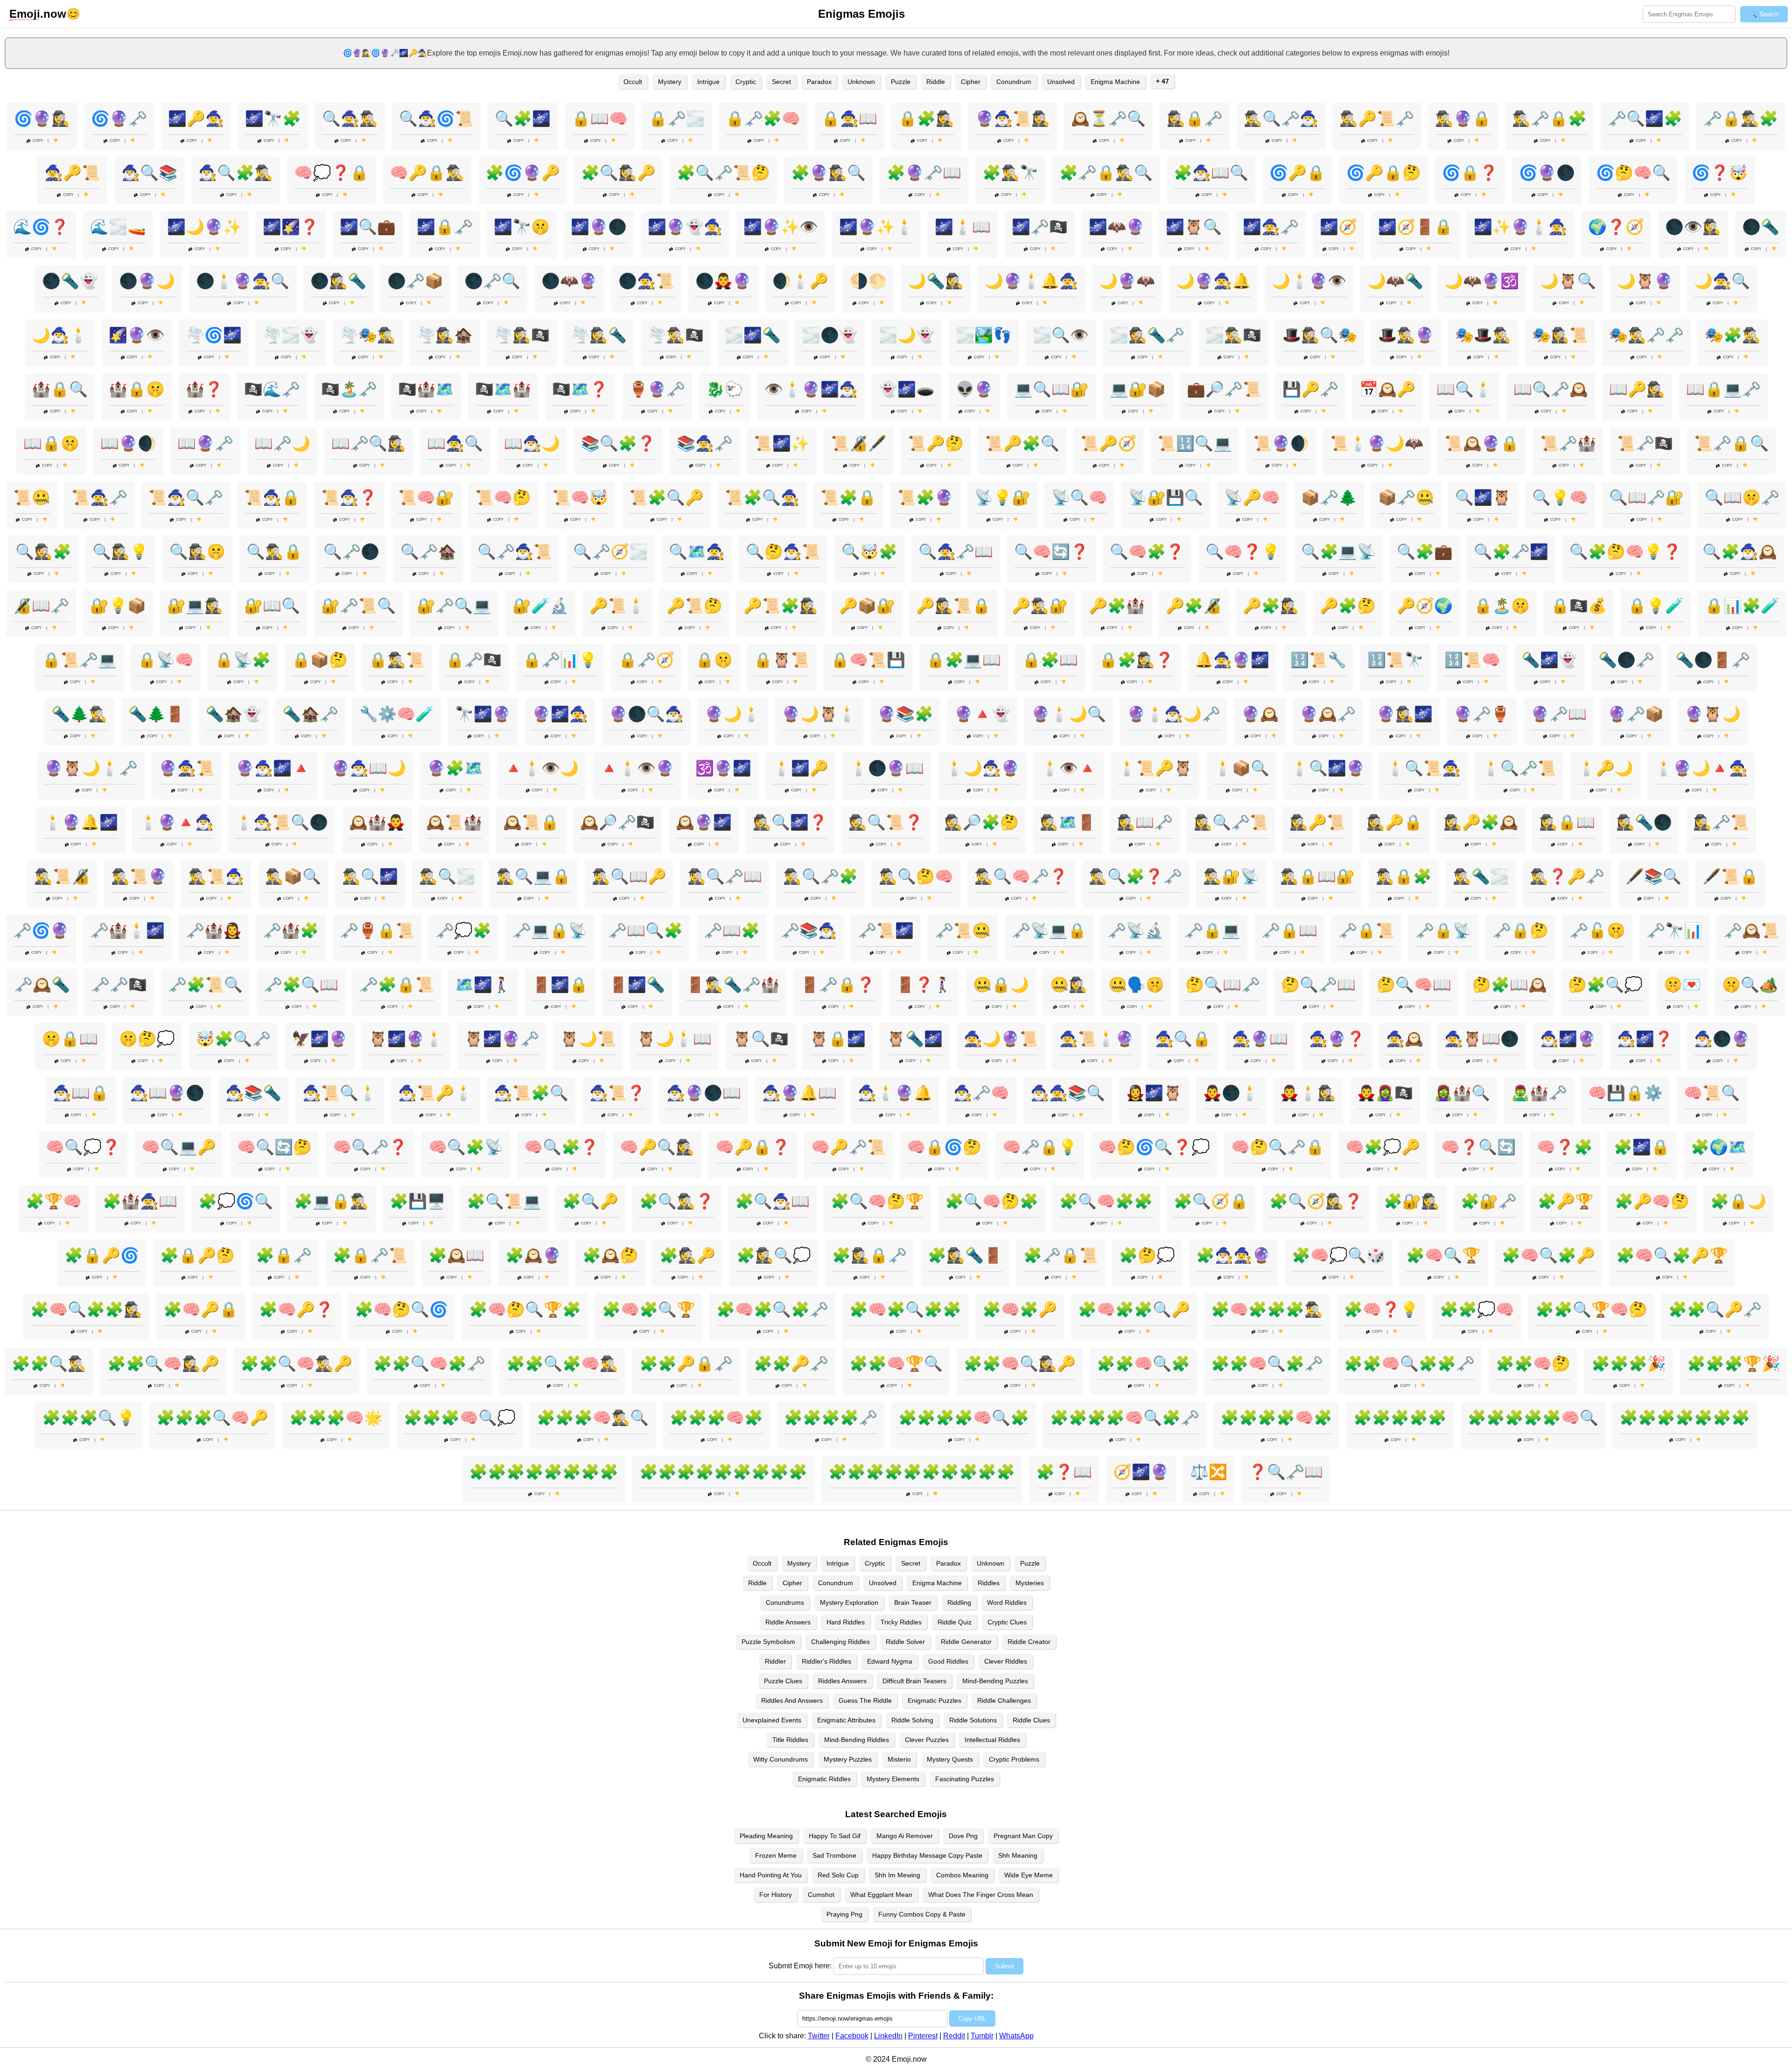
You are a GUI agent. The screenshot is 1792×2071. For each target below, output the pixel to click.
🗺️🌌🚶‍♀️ (483, 985)
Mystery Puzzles (848, 1759)
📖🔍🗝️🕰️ (1551, 389)
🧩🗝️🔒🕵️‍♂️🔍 (1106, 173)
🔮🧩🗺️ (455, 768)
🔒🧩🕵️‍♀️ (926, 119)
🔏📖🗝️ (41, 606)
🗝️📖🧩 (732, 931)
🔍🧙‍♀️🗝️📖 (956, 552)
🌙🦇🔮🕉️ (1482, 281)
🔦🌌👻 (1549, 660)
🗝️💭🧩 (463, 931)
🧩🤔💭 (1147, 1255)
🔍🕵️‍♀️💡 (120, 552)
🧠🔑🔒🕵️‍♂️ (427, 173)
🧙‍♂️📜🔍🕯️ (340, 1093)
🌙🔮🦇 (1127, 281)
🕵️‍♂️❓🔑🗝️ (1567, 876)
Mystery (670, 82)
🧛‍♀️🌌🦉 (1154, 1093)
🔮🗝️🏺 (1482, 714)
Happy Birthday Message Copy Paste (927, 1855)
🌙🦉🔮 (1645, 281)
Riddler (775, 1661)
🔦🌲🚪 (156, 714)
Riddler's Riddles (826, 1661)
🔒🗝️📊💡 (560, 660)
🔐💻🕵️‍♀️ (195, 606)
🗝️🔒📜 (1366, 931)
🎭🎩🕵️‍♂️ (1483, 335)
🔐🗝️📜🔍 (358, 606)
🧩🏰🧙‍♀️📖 (140, 1201)
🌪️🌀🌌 (214, 335)
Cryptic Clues (1007, 1622)
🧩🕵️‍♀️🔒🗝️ (869, 1255)
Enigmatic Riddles (824, 1779)
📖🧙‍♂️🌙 (532, 443)
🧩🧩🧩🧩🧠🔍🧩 (964, 1418)
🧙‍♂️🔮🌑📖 (704, 1093)
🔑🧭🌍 (1425, 606)
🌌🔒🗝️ (445, 227)
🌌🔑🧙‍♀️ (196, 119)
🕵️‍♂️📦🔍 (293, 876)
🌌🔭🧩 (273, 119)
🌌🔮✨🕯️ (876, 227)
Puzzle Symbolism (768, 1642)
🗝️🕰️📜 (1751, 931)
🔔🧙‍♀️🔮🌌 (1232, 660)
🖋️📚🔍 (1653, 876)
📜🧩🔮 (925, 497)
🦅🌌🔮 (320, 1039)
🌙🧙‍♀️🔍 (1722, 281)
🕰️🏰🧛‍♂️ (377, 822)
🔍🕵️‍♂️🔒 (274, 552)
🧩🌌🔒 (1642, 1147)
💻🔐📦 (1138, 389)
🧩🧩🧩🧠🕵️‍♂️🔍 (593, 1418)
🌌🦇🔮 (1117, 227)
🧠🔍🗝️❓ (370, 1147)
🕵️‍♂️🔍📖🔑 (629, 876)
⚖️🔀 (1209, 1472)
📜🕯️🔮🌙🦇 (1377, 443)
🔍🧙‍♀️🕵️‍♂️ (350, 119)
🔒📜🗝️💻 (79, 660)
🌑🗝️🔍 (492, 281)
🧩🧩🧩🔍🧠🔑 (212, 1418)
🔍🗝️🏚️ (428, 552)
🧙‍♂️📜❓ (617, 1093)
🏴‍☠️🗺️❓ (580, 389)
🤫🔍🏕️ (1750, 985)
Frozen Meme (776, 1855)
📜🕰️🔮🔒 (1482, 443)
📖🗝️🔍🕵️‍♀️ (369, 443)
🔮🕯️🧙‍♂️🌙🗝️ (1174, 714)
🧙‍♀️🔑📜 (72, 173)
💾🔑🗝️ (1310, 389)
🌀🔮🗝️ (119, 119)
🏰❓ (204, 389)
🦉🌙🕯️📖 (674, 1039)
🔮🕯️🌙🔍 (1069, 714)
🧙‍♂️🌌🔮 (1568, 1039)
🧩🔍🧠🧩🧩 (1106, 1201)
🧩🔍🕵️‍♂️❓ (677, 1201)
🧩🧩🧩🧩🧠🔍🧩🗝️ (1125, 1418)
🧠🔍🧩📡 (466, 1147)
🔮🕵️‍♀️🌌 (1405, 714)
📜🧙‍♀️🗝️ (99, 497)
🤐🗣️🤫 (1136, 985)
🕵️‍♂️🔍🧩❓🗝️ (1135, 876)
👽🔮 (974, 389)
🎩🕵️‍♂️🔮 (1406, 335)
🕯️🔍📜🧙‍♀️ (1423, 768)
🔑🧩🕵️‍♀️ (1271, 606)
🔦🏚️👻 (233, 714)
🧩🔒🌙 (1738, 1201)
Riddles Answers (842, 1681)
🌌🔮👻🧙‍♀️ (685, 227)
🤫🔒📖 (70, 1039)
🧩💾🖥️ (418, 1201)
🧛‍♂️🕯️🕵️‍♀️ (1308, 1093)
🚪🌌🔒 (560, 985)
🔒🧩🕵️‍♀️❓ (1136, 660)
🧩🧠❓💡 (1381, 1309)
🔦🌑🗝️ (1626, 660)
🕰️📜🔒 (531, 822)
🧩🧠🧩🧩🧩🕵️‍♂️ (1267, 1309)
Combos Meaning (962, 1875)
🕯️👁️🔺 (1069, 768)
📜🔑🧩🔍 (1022, 443)
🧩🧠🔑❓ (296, 1309)
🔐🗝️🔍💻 (454, 606)
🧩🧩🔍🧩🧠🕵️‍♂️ (562, 1364)
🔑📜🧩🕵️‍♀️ (781, 606)
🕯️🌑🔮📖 (887, 768)
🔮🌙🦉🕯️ (819, 714)
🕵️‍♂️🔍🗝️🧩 (820, 876)
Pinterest (923, 2036)
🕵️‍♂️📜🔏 (62, 876)
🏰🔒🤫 (137, 389)
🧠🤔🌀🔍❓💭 (1154, 1147)
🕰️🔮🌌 (704, 822)
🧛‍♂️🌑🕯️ (1231, 1093)
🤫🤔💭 (147, 1039)
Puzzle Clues (783, 1681)
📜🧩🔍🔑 (666, 497)
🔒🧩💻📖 (964, 660)
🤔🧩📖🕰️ (1510, 985)
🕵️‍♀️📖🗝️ (1145, 822)
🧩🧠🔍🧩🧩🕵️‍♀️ (86, 1309)
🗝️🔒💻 (1212, 931)
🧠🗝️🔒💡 (1040, 1147)
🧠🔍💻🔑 (179, 1147)
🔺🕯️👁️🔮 (637, 768)
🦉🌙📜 (588, 1039)
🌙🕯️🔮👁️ (1309, 281)
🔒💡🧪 (1656, 606)
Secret (781, 82)
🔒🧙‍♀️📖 (849, 119)
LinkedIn (888, 2036)
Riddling (959, 1602)
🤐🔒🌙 (1001, 985)
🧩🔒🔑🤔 (197, 1255)
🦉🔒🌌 (838, 1039)
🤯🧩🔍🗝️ (233, 1039)
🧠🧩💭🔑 (1383, 1147)
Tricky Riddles (901, 1622)
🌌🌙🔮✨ (204, 227)
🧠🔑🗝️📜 (848, 1147)
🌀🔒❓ (1470, 173)
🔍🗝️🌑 (351, 552)
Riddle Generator (966, 1642)
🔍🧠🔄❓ (1051, 552)
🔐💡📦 (118, 606)
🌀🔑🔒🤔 (1384, 173)
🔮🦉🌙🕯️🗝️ (91, 768)
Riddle (936, 82)
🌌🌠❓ (291, 227)
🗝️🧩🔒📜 (397, 985)
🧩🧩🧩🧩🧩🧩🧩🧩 (544, 1472)
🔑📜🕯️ (617, 606)
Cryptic (746, 82)
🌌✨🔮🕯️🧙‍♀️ (1520, 227)
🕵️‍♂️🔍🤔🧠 (916, 876)
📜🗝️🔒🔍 (1731, 443)
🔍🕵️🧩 (43, 552)
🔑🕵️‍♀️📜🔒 (953, 606)
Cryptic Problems (1014, 1759)
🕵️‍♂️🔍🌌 (370, 876)
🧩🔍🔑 (590, 1201)
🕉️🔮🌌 (723, 768)
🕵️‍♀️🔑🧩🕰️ (1481, 822)
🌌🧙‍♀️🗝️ (1271, 227)
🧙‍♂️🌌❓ (1645, 1039)
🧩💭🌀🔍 (236, 1201)
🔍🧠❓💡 (1243, 552)
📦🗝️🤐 (1406, 497)
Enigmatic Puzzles (934, 1700)
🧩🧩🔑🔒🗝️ (686, 1364)
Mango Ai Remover (905, 1836)
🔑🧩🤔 (1348, 606)
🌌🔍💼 (368, 227)
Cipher (971, 82)
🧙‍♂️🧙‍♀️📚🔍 (1068, 1093)
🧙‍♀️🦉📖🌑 (1482, 1039)
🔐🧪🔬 (540, 606)
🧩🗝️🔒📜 (1061, 1255)
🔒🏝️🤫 (1502, 606)
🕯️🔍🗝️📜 (1519, 768)
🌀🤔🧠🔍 (1633, 173)
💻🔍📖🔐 (1051, 389)
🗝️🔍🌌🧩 (1645, 119)
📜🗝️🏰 (1568, 443)
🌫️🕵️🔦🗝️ (1147, 335)
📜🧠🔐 (426, 497)
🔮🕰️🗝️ (1328, 714)
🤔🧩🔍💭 (1605, 985)
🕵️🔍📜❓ (886, 822)
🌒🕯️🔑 (800, 281)
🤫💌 (1682, 985)
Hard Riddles (846, 1622)
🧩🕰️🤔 (610, 1255)
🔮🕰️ (1260, 714)
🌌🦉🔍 (1194, 227)
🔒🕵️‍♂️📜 (397, 660)
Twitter (819, 2036)
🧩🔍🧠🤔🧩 (992, 1201)
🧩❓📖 (1064, 1472)
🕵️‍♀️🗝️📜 (1721, 822)
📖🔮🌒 (128, 443)
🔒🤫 (714, 660)
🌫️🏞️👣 (984, 335)
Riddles (989, 1583)
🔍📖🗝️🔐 (1646, 497)
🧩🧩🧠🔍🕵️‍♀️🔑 (1020, 1364)
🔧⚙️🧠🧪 (397, 714)
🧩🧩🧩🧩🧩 (1400, 1418)
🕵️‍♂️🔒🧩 (1404, 876)
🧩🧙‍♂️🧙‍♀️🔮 (1233, 1255)
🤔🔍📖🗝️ (1223, 985)
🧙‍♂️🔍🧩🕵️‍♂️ (236, 173)
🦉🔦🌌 (915, 1039)
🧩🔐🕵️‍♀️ (1412, 1201)
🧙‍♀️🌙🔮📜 (1001, 1039)
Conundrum (1014, 82)
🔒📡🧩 (243, 660)
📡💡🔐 (1002, 497)
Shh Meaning (1018, 1855)
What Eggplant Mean (881, 1895)
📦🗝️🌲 (1329, 497)
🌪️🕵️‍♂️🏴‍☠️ (676, 335)
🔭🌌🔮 (483, 714)
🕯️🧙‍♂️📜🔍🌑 (281, 822)
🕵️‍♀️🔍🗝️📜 (1231, 822)
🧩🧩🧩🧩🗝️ (831, 1418)
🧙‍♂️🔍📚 (149, 173)
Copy (38, 141)
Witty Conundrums (780, 1759)
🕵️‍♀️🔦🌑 (1644, 822)
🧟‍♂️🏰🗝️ (1539, 1093)
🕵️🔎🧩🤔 (981, 822)
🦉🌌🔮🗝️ (502, 1039)
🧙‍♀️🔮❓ (1337, 1039)
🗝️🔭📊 (1674, 931)
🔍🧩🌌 (523, 119)
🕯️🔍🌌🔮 (1328, 768)
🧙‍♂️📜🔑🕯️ (435, 1093)
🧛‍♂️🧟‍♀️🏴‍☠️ (1385, 1093)
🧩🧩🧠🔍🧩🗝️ (1267, 1364)
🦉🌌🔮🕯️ (406, 1039)
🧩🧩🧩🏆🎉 (1734, 1364)
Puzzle (901, 82)
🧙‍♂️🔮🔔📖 (799, 1093)
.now (38, 14)
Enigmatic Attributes (846, 1720)
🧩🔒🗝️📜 (370, 1255)
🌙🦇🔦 (1395, 281)
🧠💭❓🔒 (331, 173)
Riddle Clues (1031, 1720)
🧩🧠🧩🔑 (1020, 1309)
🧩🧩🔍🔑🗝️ (1715, 1309)
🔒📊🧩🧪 (1742, 606)
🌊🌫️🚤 (118, 227)
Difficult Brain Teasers (914, 1681)
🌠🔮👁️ (137, 335)
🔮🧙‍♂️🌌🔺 (273, 768)
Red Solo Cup (838, 1875)
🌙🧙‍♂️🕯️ (60, 335)
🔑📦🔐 (867, 606)
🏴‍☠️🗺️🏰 (503, 389)
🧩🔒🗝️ (284, 1255)
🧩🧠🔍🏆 (1443, 1255)
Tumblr (982, 2036)
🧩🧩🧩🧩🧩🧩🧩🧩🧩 (723, 1472)
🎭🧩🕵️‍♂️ (1733, 335)
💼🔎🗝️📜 (1224, 389)
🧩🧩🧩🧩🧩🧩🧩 (1685, 1418)
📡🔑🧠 (1252, 497)
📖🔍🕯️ (1464, 389)
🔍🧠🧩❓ (1147, 552)
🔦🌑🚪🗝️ (1713, 660)
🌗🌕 (868, 281)
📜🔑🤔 (936, 443)
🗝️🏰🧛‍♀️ (214, 931)
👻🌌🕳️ (907, 389)
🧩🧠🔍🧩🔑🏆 (1672, 1255)
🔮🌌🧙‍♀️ (560, 714)
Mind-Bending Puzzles (995, 1681)
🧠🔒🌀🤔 (944, 1147)
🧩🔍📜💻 (504, 1201)
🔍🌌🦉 (1483, 497)
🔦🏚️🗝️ (310, 714)
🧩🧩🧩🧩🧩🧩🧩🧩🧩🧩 (922, 1472)
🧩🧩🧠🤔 (1533, 1364)
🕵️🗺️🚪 (1068, 822)
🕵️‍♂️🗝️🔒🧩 (1549, 119)
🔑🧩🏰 (1117, 606)
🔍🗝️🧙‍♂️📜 (515, 552)
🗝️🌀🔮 (41, 931)
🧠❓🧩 (1565, 1147)
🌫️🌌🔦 (753, 335)
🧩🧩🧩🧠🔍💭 (460, 1418)
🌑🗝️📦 (415, 281)
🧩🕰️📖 (456, 1255)
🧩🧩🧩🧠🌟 (336, 1418)
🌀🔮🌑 (1547, 173)
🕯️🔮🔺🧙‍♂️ (176, 822)
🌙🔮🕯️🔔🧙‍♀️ (1031, 281)
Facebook (852, 2036)
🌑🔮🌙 (147, 281)
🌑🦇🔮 (569, 281)
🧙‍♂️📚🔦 (253, 1093)
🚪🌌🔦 (637, 985)
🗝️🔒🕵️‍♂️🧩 (1741, 119)
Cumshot (821, 1895)
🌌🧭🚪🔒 (1415, 227)
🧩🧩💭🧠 (1477, 1309)
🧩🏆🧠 (54, 1201)
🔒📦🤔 (320, 660)
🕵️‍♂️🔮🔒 (1463, 119)
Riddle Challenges (1004, 1700)
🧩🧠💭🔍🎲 (1338, 1255)
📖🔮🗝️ (205, 443)
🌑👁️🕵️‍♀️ (1693, 227)
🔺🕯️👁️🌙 (541, 768)
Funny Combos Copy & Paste (922, 1914)
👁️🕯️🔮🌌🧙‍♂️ (811, 389)
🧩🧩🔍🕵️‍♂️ (49, 1364)
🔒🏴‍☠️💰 (1579, 606)
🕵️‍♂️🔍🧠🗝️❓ (1021, 876)
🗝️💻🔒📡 (550, 931)
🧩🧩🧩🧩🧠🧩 (1276, 1418)
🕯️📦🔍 (1241, 768)
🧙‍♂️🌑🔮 (1722, 1039)
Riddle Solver (905, 1642)
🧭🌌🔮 (1141, 1472)
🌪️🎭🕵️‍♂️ (368, 335)
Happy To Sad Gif (835, 1836)
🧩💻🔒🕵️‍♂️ (331, 1201)
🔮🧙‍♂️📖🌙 (369, 768)
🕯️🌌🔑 (800, 768)
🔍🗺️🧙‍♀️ (697, 552)
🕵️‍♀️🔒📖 (1567, 822)
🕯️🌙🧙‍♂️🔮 (982, 768)
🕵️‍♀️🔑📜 (1317, 822)
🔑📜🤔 (694, 606)
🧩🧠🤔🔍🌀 (401, 1309)
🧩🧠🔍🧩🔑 (1548, 1255)
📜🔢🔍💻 (1195, 443)
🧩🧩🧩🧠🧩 (716, 1418)
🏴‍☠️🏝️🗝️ (349, 389)
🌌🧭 (1338, 227)
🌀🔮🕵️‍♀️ (42, 119)
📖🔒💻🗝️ (1723, 389)
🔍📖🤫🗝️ (1742, 497)
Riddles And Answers (792, 1700)
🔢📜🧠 (1472, 660)
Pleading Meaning (766, 1836)
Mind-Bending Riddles (857, 1740)
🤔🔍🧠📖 (1414, 985)
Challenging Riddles (840, 1642)
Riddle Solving (912, 1720)
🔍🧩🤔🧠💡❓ (1625, 552)
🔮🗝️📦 (1636, 714)
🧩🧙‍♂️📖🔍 (1211, 173)
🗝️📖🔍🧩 (645, 931)
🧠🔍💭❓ (83, 1147)
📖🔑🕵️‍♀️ (1637, 389)
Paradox (819, 82)
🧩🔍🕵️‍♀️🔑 (618, 173)
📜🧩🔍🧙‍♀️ (762, 497)
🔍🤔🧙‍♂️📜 (783, 552)
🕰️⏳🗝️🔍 (1108, 119)
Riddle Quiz (955, 1622)
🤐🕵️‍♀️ (1069, 985)
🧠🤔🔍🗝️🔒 (1278, 1147)
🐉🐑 (725, 389)
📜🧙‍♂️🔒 (272, 497)
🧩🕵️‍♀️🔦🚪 (965, 1255)
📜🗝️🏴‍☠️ (1645, 443)
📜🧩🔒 (848, 497)
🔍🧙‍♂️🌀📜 (436, 119)
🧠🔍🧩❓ (561, 1147)
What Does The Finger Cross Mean (981, 1895)
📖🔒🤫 (51, 443)
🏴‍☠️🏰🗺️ (426, 389)
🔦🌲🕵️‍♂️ (79, 714)
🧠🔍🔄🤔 (274, 1147)
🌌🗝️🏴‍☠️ (1040, 227)
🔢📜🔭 (1395, 660)
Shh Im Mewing (897, 1875)
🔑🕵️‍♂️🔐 (1040, 606)
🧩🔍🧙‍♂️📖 (772, 1201)
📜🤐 (32, 497)
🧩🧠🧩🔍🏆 (649, 1309)
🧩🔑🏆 (1566, 1201)
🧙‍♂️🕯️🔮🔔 (895, 1093)
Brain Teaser (913, 1602)
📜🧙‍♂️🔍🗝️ (186, 497)
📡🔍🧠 (1079, 497)
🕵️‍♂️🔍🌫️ (447, 876)
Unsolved (1061, 82)
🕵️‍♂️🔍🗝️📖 (725, 876)
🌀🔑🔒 (1297, 173)
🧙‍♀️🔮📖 (1260, 1039)
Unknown (861, 82)
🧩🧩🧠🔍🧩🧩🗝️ (1409, 1364)
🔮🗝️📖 (1559, 714)
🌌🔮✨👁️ (781, 227)
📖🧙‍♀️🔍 (455, 443)
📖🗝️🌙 (282, 443)
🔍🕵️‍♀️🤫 (197, 552)
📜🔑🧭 (1108, 443)
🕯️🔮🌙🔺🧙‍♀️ (1701, 768)
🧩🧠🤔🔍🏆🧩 (525, 1309)
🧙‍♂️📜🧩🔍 (531, 1093)
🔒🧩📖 (1050, 660)
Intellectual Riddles (992, 1740)
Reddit (954, 2036)
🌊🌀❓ (41, 227)
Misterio (899, 1759)
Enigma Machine (1115, 82)
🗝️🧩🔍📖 (301, 985)
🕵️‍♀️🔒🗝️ (1195, 119)
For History (776, 1895)
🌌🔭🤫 (522, 227)
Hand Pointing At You (771, 1875)
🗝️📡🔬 (1135, 931)
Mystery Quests (950, 1759)
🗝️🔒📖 (1289, 931)
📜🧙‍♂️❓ (349, 497)
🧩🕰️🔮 (533, 1255)
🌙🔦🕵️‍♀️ (936, 281)
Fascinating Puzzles (965, 1779)
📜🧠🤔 (503, 497)
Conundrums (785, 1602)
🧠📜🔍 (1712, 1093)
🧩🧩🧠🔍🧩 (1143, 1364)
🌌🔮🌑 (599, 227)
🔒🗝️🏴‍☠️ (474, 660)
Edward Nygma (890, 1661)
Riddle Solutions (973, 1720)
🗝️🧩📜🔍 (205, 985)
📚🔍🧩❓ (618, 443)
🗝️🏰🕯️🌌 (127, 931)
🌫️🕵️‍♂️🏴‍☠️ (1233, 335)
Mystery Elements (893, 1779)
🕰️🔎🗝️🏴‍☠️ (617, 822)
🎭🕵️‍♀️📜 (1560, 335)
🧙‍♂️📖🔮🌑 (167, 1093)
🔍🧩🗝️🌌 (1511, 552)
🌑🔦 (1761, 227)
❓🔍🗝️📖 (1286, 1472)
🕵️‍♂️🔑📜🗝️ (1377, 119)
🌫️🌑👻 (830, 335)
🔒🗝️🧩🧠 (763, 119)
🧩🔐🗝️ (1489, 1201)
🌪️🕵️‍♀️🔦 (599, 335)
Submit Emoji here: (800, 1966)
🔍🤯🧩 (869, 552)
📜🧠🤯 (580, 497)
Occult (633, 82)
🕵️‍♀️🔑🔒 (1394, 822)
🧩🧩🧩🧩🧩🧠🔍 (1533, 1418)
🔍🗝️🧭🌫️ (610, 552)
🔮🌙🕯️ (733, 714)
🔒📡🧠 (166, 660)
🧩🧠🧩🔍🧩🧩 (905, 1309)
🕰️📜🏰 (454, 822)
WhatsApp (1016, 2036)
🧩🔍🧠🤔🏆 (877, 1201)
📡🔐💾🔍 (1166, 497)
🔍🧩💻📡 (1338, 552)
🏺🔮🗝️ (657, 389)
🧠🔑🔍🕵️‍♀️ (657, 1147)
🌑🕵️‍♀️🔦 (338, 281)
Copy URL (972, 2019)
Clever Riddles (1006, 1661)
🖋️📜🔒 (1730, 876)
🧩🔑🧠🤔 (1652, 1201)
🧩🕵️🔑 (687, 1255)
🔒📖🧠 (600, 119)
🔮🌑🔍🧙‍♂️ (646, 714)
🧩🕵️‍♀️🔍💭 (774, 1255)
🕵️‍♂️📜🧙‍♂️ (216, 876)
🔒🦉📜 (782, 660)
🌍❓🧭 (1616, 227)
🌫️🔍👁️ (1061, 335)
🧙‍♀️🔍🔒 (1183, 1039)
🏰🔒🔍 (60, 389)
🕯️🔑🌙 (1605, 768)
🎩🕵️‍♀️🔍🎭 (1320, 335)
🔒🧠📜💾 (868, 660)
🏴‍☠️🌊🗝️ (272, 389)
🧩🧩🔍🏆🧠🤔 (1591, 1309)
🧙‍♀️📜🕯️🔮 (1097, 1039)
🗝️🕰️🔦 (42, 985)
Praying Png (844, 1914)
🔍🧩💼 (1425, 552)
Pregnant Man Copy (1023, 1836)
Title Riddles (790, 1740)
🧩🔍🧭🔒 (1211, 1201)
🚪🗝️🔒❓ (838, 985)
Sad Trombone (834, 1855)
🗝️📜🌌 (886, 931)
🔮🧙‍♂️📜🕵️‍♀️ (1013, 119)
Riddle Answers (788, 1622)
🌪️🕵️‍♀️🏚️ (445, 335)
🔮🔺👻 (982, 714)
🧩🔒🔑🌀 (102, 1255)
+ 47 (1162, 81)
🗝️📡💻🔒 (1049, 931)
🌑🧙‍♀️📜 (646, 281)
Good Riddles (948, 1661)
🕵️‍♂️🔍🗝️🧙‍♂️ (1281, 119)
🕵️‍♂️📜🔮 (139, 876)
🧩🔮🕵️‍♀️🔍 (828, 173)
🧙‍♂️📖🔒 (81, 1093)
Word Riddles (1007, 1602)
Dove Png (963, 1836)
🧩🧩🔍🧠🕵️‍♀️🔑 (163, 1364)
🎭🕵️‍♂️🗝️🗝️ (1646, 335)
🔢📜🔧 (1318, 660)
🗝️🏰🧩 (291, 931)
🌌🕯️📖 (963, 227)
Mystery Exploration (849, 1602)
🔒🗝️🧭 (646, 660)
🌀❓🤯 (1720, 173)
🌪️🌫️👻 (291, 335)
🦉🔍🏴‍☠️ (761, 1039)
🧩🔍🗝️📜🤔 (723, 173)
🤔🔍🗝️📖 (1318, 985)
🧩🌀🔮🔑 (523, 173)
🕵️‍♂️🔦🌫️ (1481, 876)
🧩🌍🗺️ (1719, 1147)
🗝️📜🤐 (963, 931)
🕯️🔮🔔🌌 (81, 822)
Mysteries (1030, 1583)
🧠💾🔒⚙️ (1625, 1093)
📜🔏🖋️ (859, 443)
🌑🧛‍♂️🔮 (723, 281)
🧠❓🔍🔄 (1478, 1147)
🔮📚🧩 (905, 714)
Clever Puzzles (927, 1740)
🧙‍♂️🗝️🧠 (981, 1093)
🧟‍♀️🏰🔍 (1462, 1093)
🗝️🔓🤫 (1597, 931)
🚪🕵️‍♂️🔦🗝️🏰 (733, 985)
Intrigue (708, 82)
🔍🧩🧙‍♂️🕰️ (1740, 552)
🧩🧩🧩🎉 (1629, 1364)
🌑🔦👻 (70, 281)
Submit (1004, 1966)
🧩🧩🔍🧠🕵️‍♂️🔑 (296, 1364)
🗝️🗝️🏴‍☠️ (119, 985)
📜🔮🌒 (1281, 443)
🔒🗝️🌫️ (677, 119)
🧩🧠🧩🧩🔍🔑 (1134, 1309)
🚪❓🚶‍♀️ (924, 985)
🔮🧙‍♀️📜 (187, 768)
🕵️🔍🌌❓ (790, 822)
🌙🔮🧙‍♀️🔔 (1213, 281)
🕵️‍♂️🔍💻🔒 (533, 876)
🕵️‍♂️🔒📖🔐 (1317, 876)
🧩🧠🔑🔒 (201, 1309)
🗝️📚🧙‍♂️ (809, 931)
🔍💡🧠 (1560, 497)
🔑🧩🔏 (1194, 606)
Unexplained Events (772, 1720)
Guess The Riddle (865, 1700)
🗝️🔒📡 (1443, 931)
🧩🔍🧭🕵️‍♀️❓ (1316, 1201)
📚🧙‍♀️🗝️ (705, 443)
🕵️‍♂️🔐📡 (1231, 876)
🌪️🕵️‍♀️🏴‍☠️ (522, 335)
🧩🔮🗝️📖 (924, 173)
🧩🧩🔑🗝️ (791, 1364)
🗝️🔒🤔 (1520, 931)
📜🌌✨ (782, 443)
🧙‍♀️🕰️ (1405, 1039)
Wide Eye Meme (1029, 1875)
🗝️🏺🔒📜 (377, 931)
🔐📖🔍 (272, 606)
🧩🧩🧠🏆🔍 (896, 1364)
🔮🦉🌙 (1713, 714)
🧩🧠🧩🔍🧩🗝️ (772, 1309)
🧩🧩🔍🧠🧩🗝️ (429, 1364)
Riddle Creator (1029, 1642)
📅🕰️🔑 (1387, 389)
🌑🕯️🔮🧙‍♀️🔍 (243, 281)
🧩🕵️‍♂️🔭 (1010, 173)
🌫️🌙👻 (907, 335)
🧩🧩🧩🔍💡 (89, 1418)
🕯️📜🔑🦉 (1155, 768)
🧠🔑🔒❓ (753, 1147)
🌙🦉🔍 (1568, 281)
